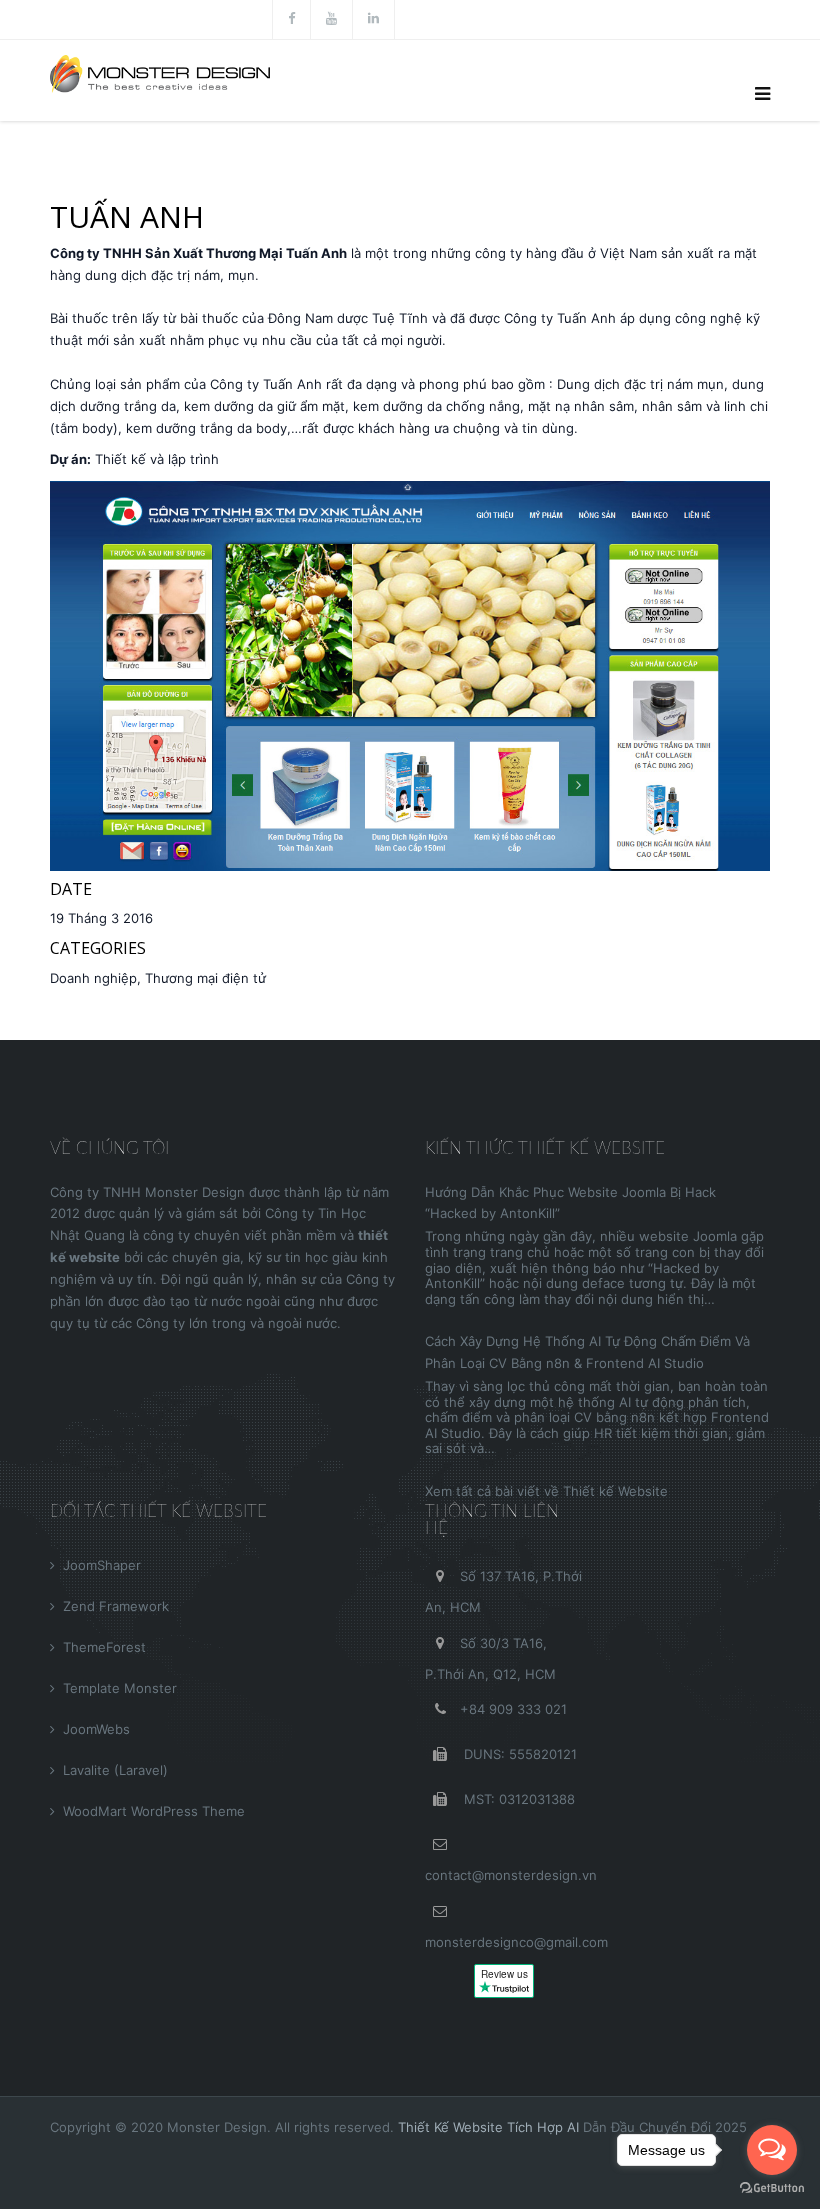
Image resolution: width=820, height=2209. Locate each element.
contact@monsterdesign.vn (511, 1875)
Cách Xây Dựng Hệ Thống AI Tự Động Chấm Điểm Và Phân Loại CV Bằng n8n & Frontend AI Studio (587, 1352)
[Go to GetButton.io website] (772, 2188)
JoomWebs (96, 1729)
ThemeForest (104, 1647)
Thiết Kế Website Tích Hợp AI (488, 2127)
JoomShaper (102, 1565)
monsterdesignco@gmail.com (516, 1942)
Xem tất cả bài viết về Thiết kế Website (546, 1491)
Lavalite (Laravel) (115, 1770)
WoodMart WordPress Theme (154, 1811)
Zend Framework (116, 1606)
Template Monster (120, 1688)
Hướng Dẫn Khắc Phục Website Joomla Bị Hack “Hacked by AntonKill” (570, 1203)
